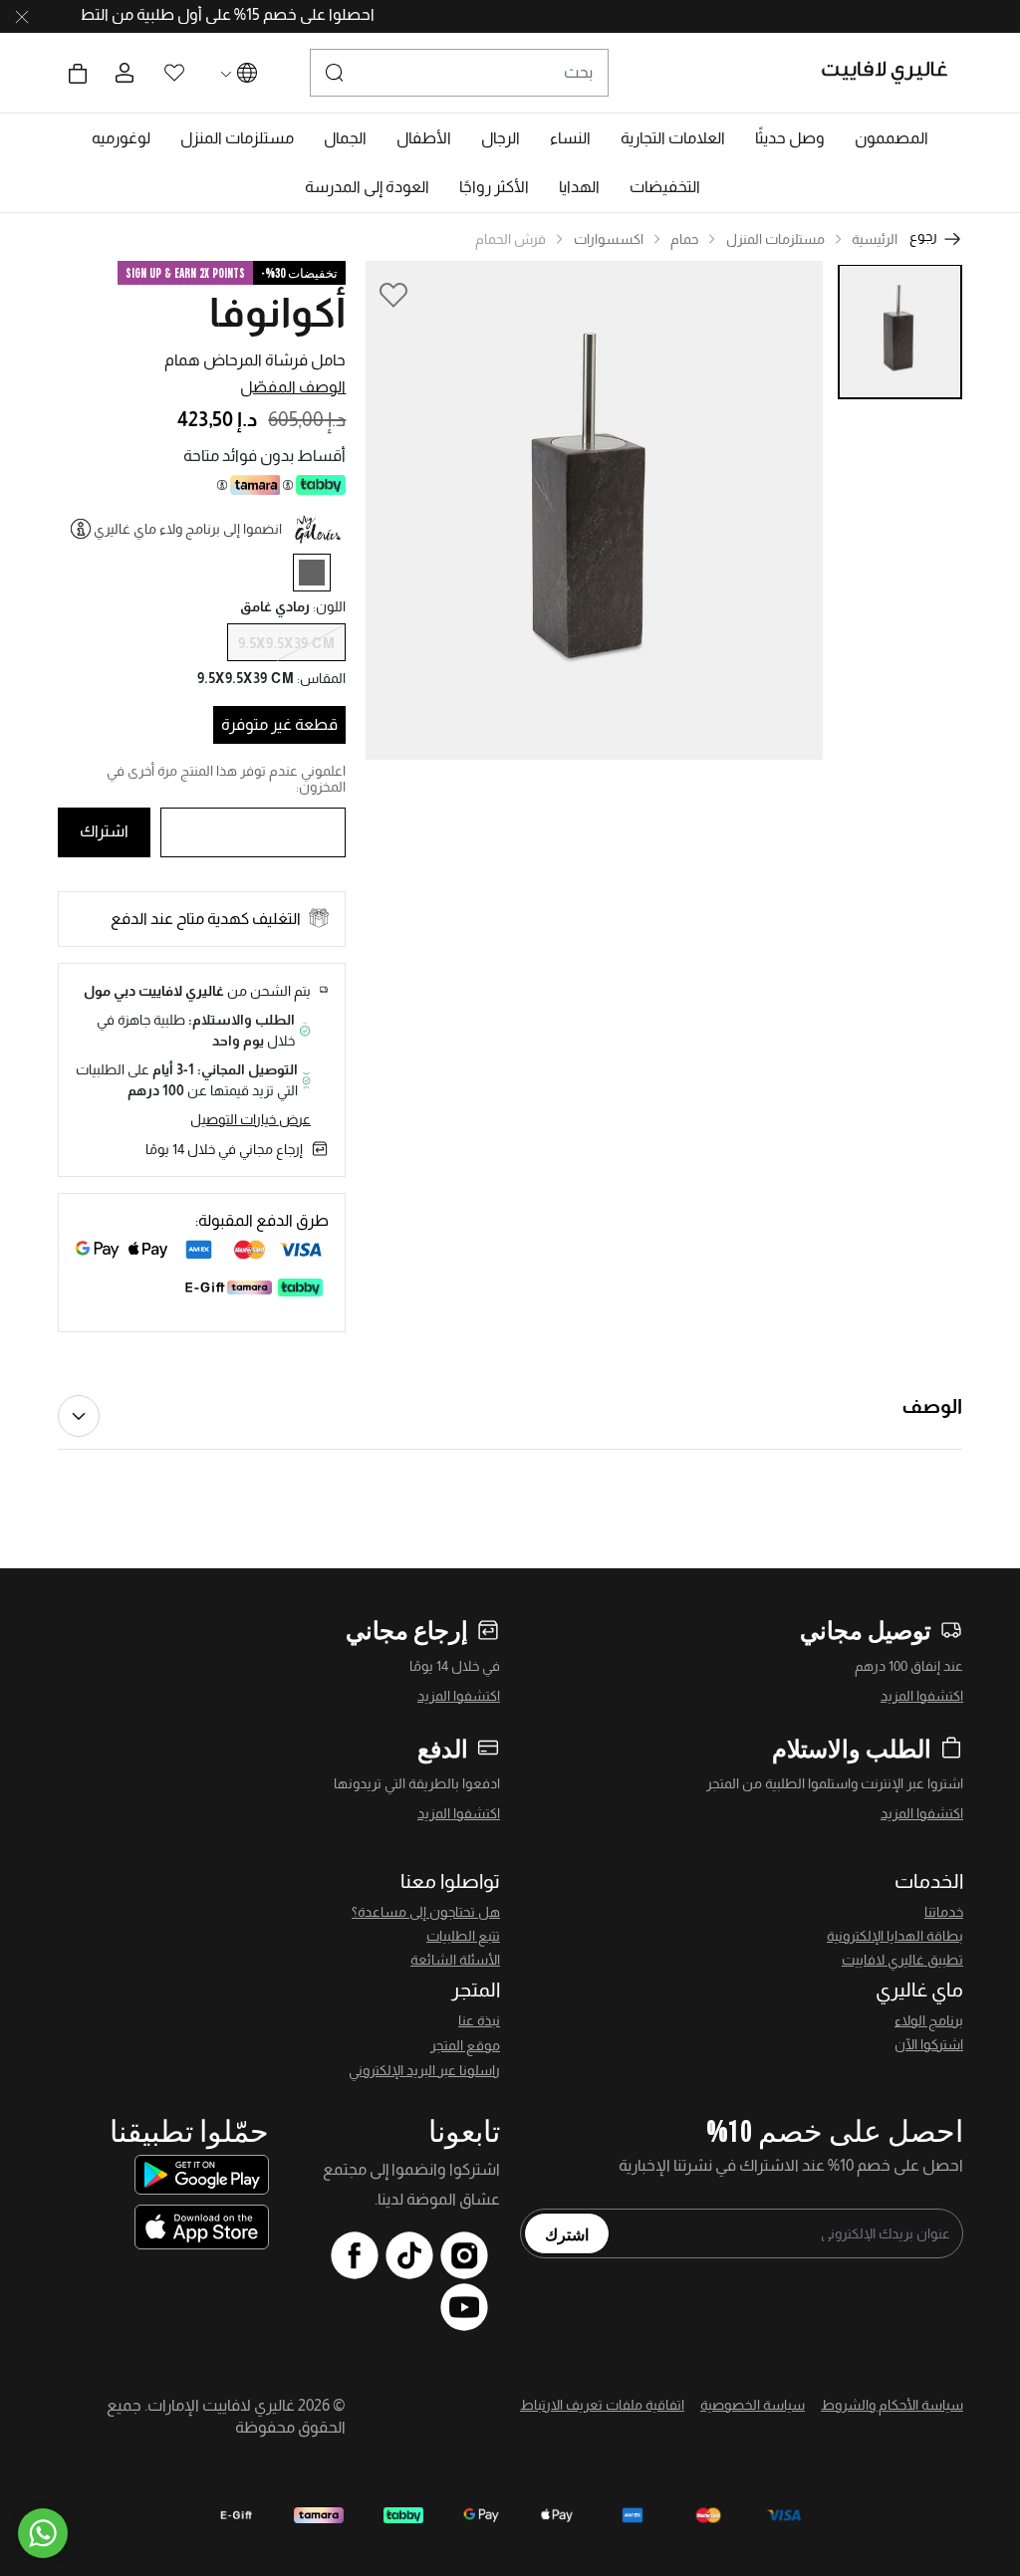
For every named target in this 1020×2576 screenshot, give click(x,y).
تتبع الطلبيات (463, 1936)
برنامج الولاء (929, 2020)
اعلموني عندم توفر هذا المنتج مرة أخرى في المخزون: (226, 779)
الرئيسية (875, 239)
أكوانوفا (277, 313)
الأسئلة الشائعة (455, 1960)
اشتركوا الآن (929, 2044)
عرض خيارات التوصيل (251, 1119)
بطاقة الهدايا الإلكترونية (895, 1936)
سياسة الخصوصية (753, 2405)
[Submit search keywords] (335, 73)
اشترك (567, 2233)
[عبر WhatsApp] (43, 2533)
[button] (892, 138)
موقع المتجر (465, 2045)
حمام (684, 239)
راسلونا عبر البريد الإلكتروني (424, 2070)
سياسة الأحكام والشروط (892, 2405)
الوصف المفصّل (293, 387)
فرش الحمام (510, 239)
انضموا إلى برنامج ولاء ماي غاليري (188, 529)
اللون (329, 606)
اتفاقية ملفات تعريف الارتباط (602, 2405)
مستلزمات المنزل (775, 239)
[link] (673, 138)
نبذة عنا (479, 2020)
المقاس (321, 678)
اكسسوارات (609, 239)
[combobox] (459, 73)
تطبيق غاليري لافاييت (902, 1960)
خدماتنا (944, 1912)
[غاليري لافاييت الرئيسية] (893, 73)
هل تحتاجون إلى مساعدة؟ (426, 1912)
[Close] (22, 17)
